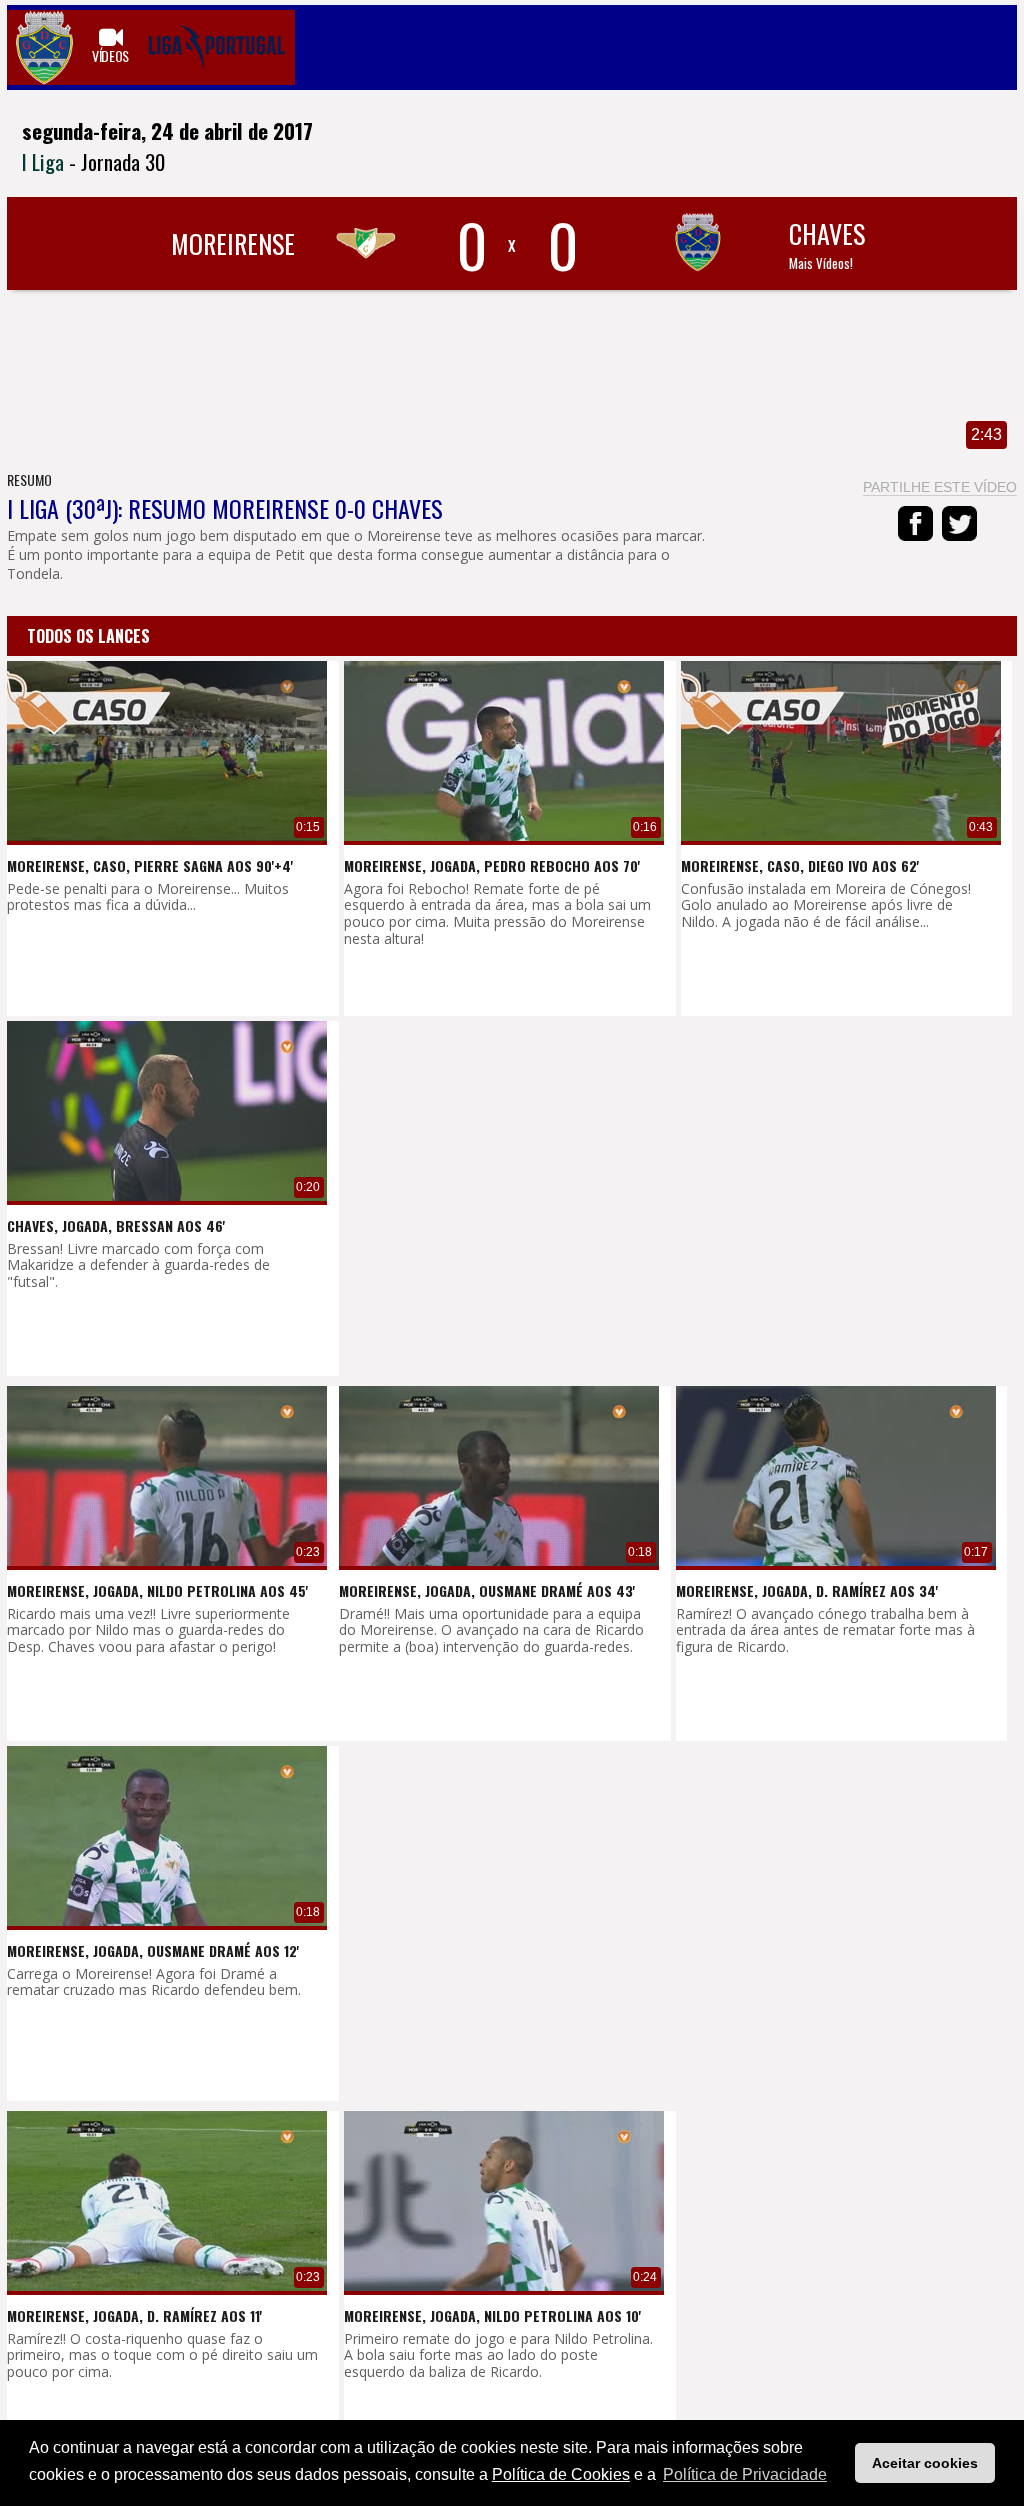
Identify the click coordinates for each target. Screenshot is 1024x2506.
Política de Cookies (561, 2474)
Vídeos (110, 55)
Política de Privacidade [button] (745, 2474)
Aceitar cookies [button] (925, 2463)
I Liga (43, 161)
